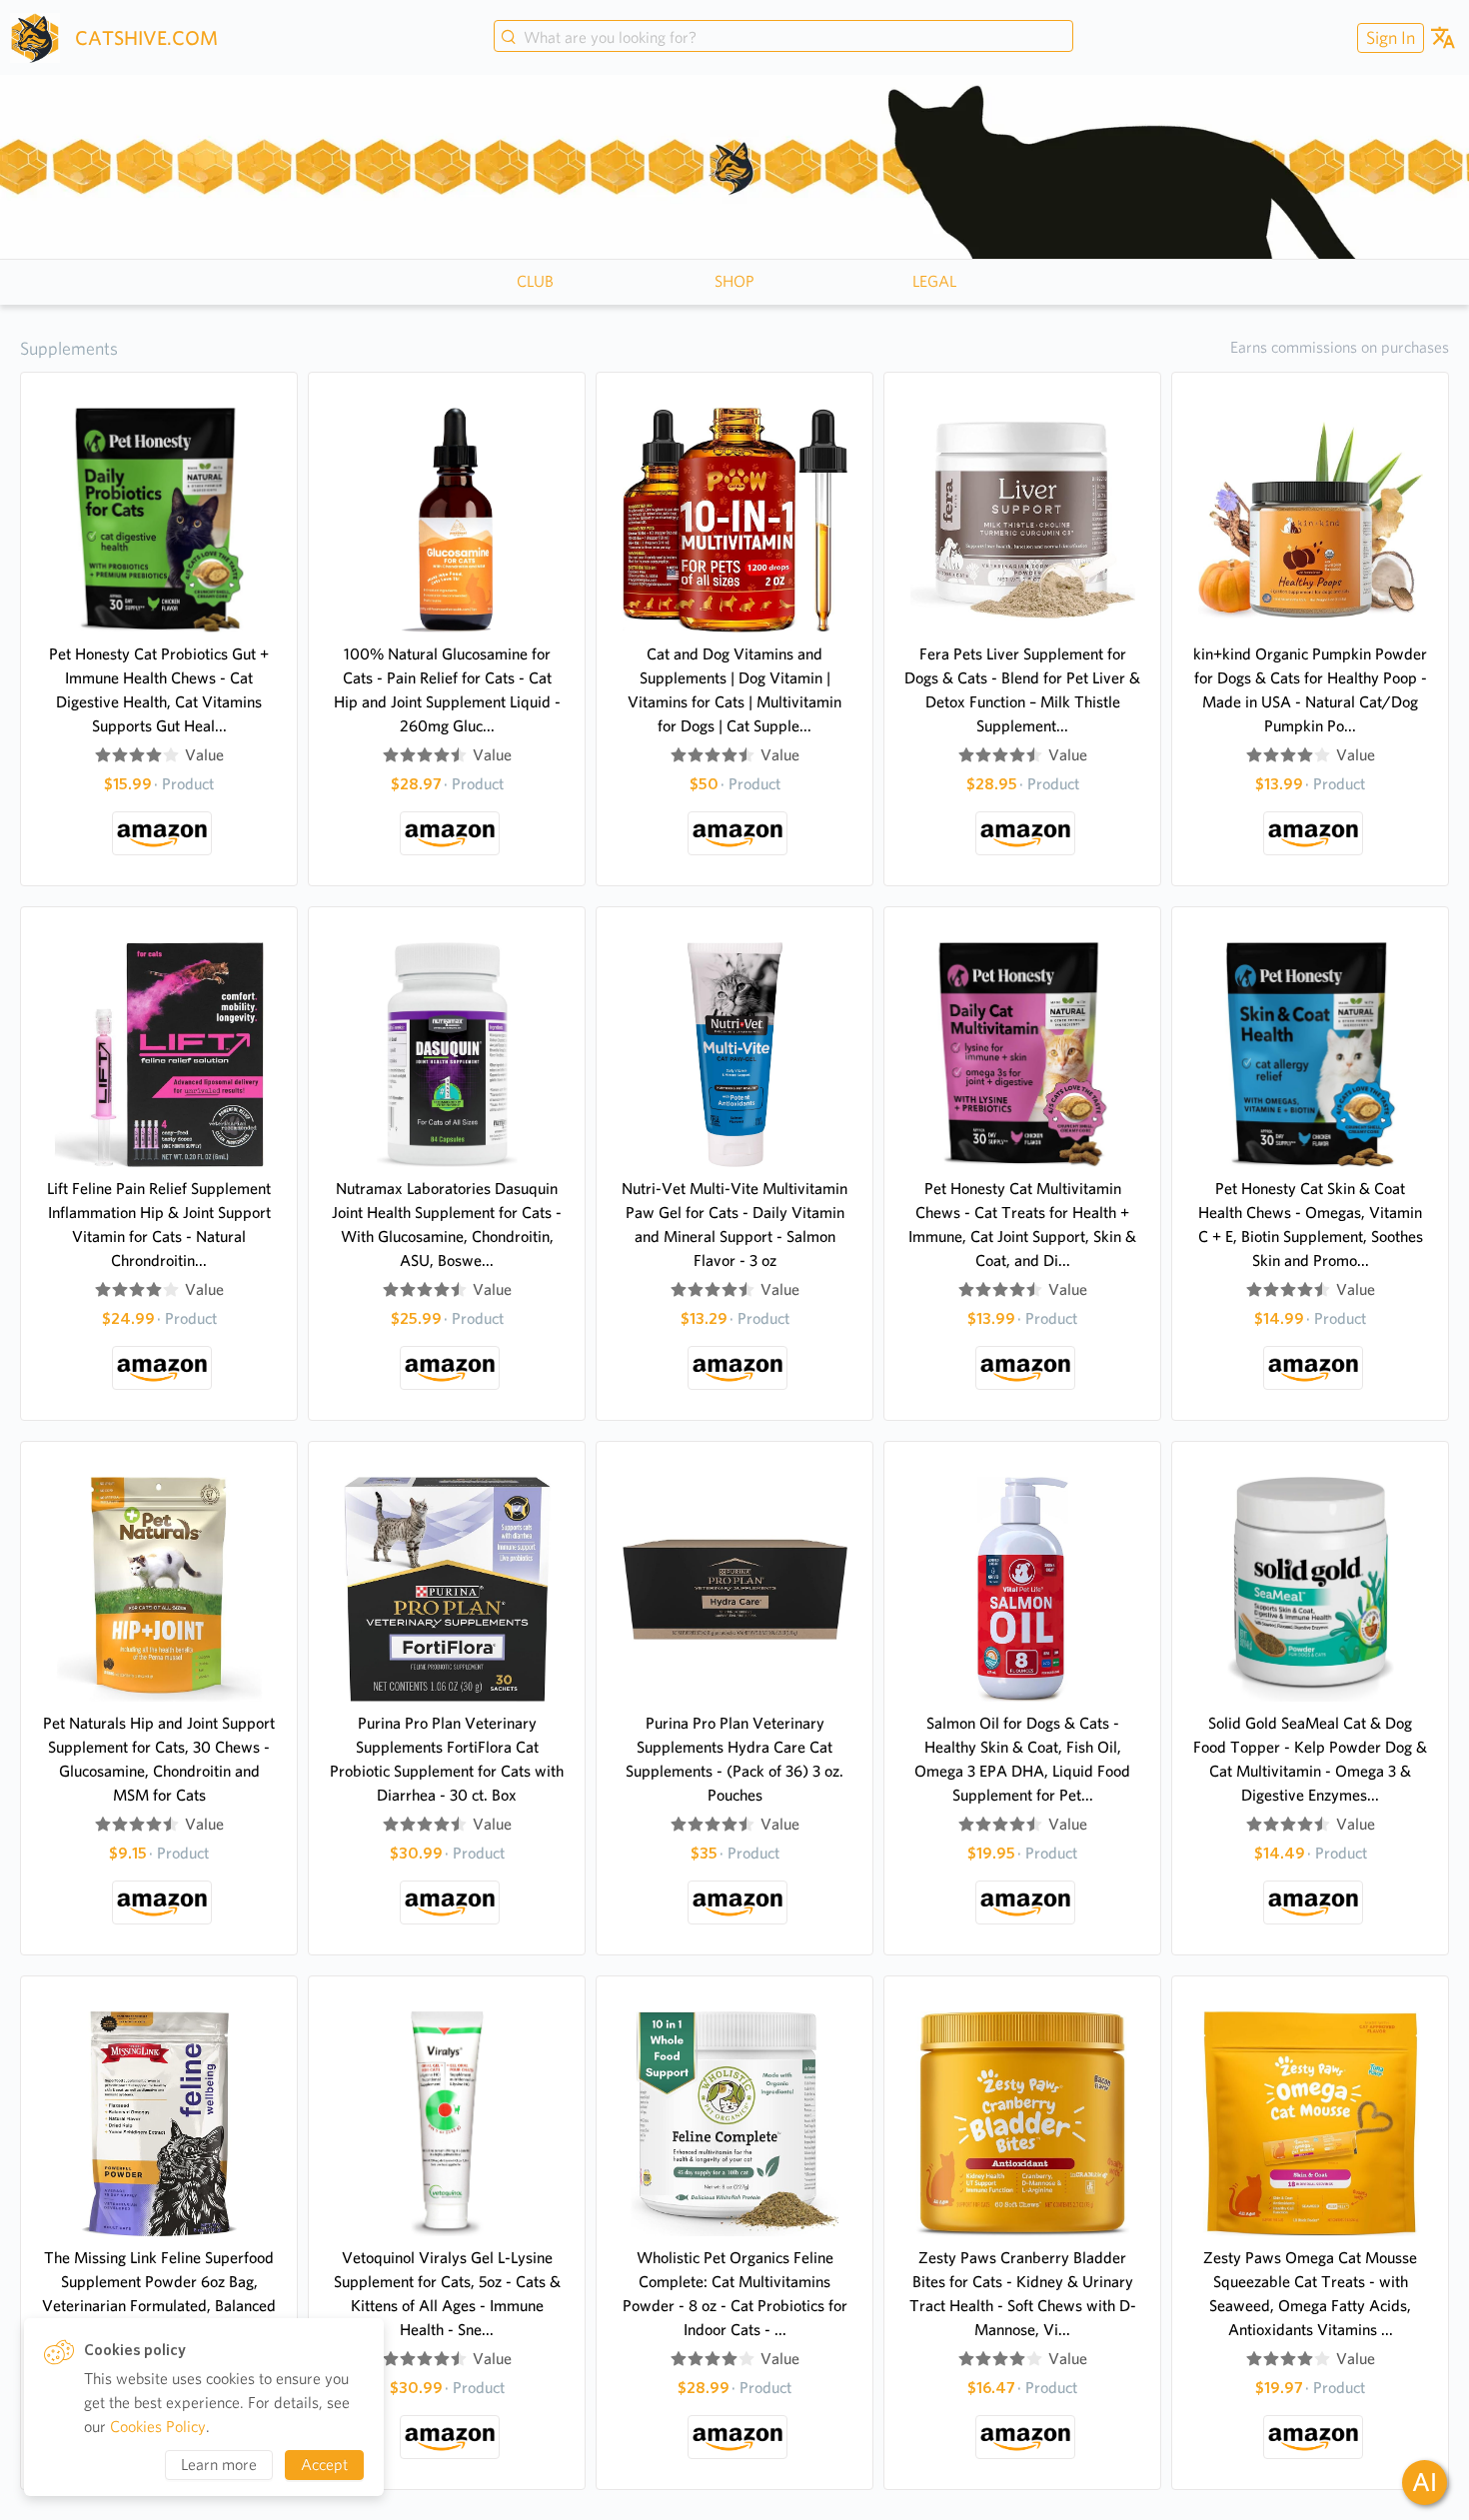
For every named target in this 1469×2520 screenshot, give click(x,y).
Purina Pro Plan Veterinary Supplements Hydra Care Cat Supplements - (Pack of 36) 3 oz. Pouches (734, 1759)
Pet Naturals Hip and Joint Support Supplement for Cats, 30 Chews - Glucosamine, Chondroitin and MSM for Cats (159, 1759)
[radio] (103, 755)
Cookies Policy (158, 2427)
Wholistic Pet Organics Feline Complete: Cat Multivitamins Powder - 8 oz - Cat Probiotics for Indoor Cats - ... (735, 2294)
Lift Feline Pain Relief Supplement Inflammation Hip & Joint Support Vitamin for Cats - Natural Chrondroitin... (159, 1225)
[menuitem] (1388, 37)
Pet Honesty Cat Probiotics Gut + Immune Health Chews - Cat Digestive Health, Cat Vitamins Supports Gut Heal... (159, 690)
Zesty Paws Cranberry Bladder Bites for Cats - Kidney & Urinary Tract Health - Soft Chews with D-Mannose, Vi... (1023, 2294)
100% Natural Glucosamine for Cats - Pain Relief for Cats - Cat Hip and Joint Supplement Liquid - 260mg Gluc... (447, 690)
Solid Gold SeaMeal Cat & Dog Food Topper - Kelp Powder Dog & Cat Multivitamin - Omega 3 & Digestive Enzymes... (1310, 1759)
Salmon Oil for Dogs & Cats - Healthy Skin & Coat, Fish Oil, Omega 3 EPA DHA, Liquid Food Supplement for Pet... (1022, 1759)
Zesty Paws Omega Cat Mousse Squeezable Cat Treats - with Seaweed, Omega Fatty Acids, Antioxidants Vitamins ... (1310, 2294)
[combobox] (783, 38)
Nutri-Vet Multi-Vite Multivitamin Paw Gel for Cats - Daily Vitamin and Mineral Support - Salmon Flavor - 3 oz (734, 1225)
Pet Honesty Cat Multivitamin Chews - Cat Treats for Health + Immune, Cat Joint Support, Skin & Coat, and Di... (1022, 1225)
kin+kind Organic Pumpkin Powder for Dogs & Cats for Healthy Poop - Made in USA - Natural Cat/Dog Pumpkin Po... (1310, 690)
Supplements (69, 348)
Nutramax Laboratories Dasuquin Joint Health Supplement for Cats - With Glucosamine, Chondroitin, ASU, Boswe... (447, 1225)
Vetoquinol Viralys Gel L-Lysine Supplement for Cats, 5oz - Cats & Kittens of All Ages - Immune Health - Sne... (447, 2294)
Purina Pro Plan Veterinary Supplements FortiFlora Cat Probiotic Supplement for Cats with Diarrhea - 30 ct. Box (447, 1759)
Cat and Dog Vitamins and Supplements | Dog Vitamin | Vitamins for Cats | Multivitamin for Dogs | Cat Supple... (734, 690)
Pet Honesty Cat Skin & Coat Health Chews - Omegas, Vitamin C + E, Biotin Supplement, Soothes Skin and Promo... (1311, 1225)
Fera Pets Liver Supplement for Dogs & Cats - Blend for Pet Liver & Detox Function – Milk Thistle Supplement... (1022, 690)
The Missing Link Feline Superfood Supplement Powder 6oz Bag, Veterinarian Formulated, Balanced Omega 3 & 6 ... (159, 2294)
